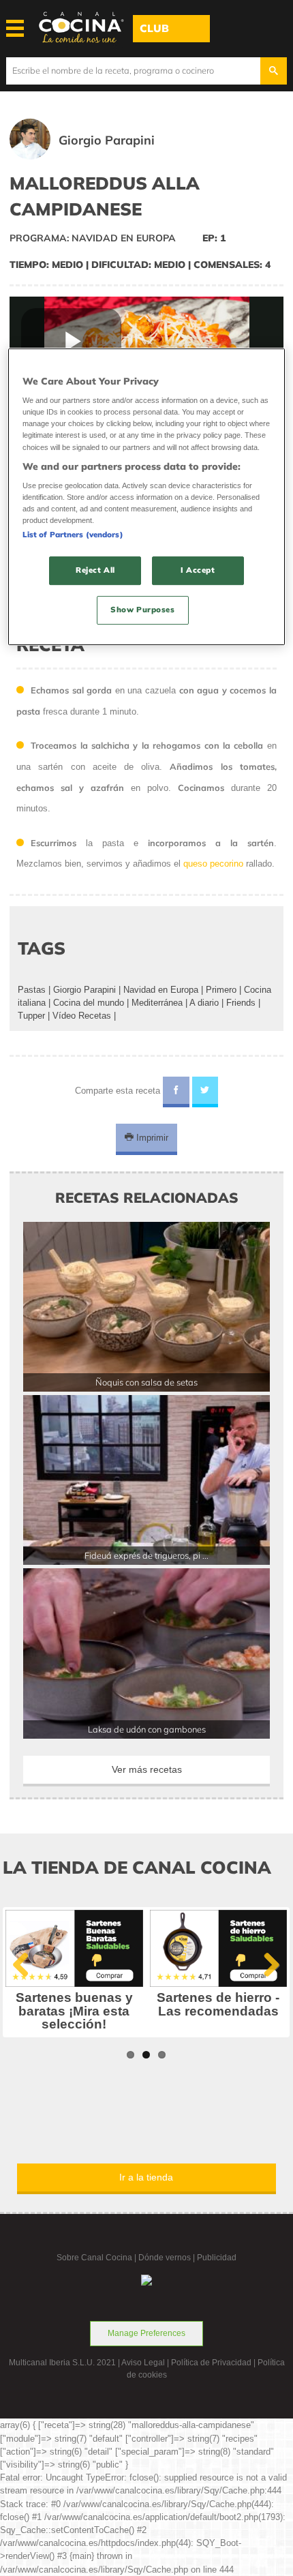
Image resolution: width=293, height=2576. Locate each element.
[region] (147, 497)
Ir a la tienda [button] (146, 2177)
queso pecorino (213, 864)
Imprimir (151, 1138)
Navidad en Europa (161, 990)
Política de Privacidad (211, 2363)
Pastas (32, 990)
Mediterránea (157, 1003)
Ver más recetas (147, 1769)
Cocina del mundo (89, 1003)
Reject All (95, 571)
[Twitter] (205, 1092)
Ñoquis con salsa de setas (146, 1382)
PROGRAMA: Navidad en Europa (93, 238)
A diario (204, 1003)
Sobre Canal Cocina (94, 2258)
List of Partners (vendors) (73, 535)
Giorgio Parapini (84, 990)
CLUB (154, 28)
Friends (241, 1003)
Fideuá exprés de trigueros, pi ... (146, 1555)
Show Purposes (142, 610)
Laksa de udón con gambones (147, 1729)
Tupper (31, 1016)
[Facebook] (176, 1092)
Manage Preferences (146, 2333)
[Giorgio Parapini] (101, 156)
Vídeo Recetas (82, 1016)
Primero (221, 990)
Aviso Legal (143, 2363)
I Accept (198, 571)
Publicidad (217, 2258)
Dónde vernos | (168, 2258)
